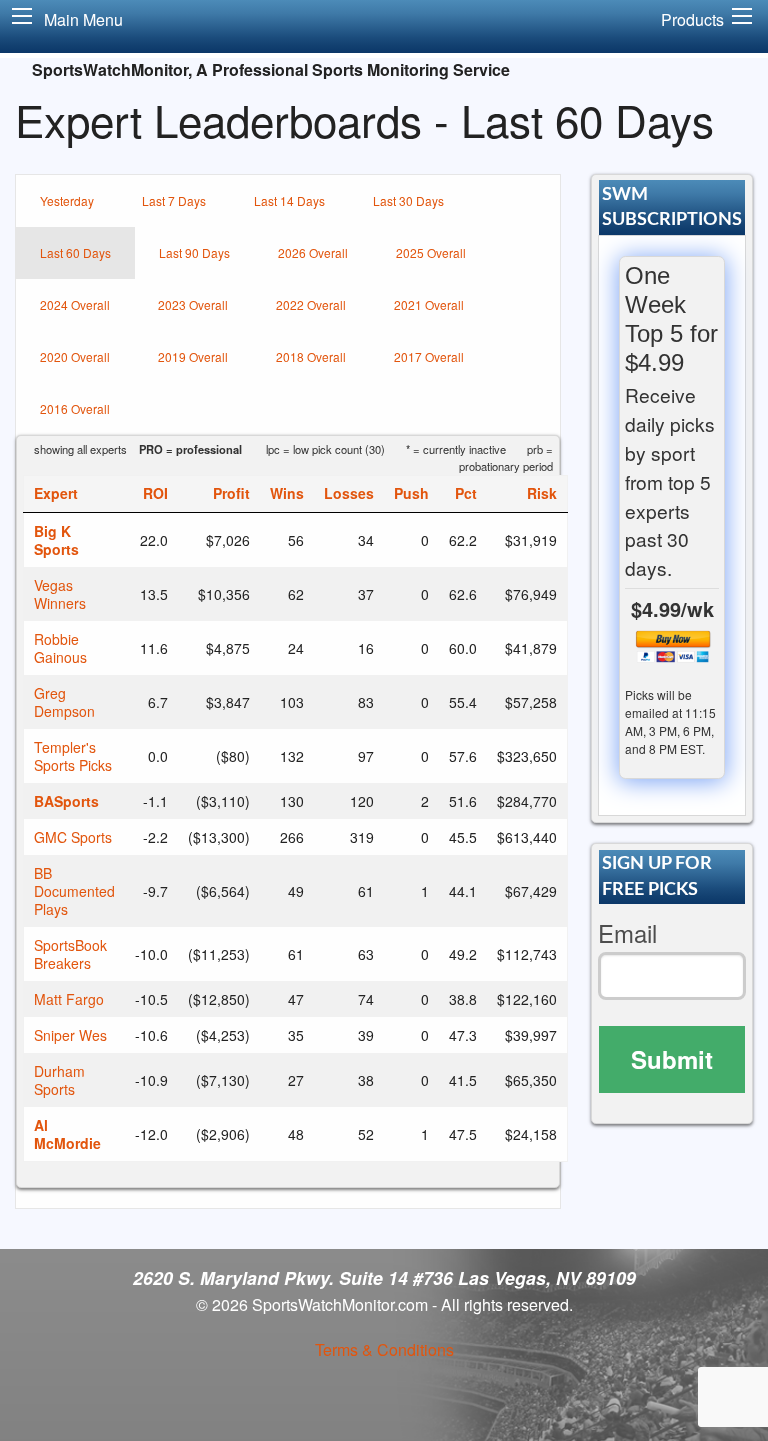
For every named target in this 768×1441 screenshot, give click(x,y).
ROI (155, 493)
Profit (231, 493)
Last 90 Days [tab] (194, 252)
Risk (542, 493)
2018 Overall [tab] (311, 356)
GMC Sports (73, 837)
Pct (466, 493)
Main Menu (83, 19)
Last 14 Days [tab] (289, 200)
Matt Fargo (69, 999)
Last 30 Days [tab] (408, 200)
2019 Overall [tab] (193, 356)
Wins (287, 493)
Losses (349, 493)
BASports (66, 801)
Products (692, 19)
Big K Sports (56, 540)
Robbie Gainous (60, 648)
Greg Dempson (64, 702)
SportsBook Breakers (70, 954)
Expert (56, 493)
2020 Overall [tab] (75, 356)
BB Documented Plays (74, 891)
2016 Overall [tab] (75, 408)
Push (411, 493)
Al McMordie (67, 1134)
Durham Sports (59, 1080)
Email (627, 933)
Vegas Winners (60, 594)
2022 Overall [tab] (311, 304)
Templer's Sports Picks (73, 756)
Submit (672, 1059)
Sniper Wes (70, 1035)
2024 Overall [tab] (75, 304)
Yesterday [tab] (67, 200)
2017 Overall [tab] (429, 356)
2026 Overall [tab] (313, 252)
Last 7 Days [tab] (174, 200)
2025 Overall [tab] (431, 252)
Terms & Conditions (384, 1349)
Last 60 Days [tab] (75, 252)
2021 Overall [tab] (429, 304)
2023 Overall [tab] (193, 304)
